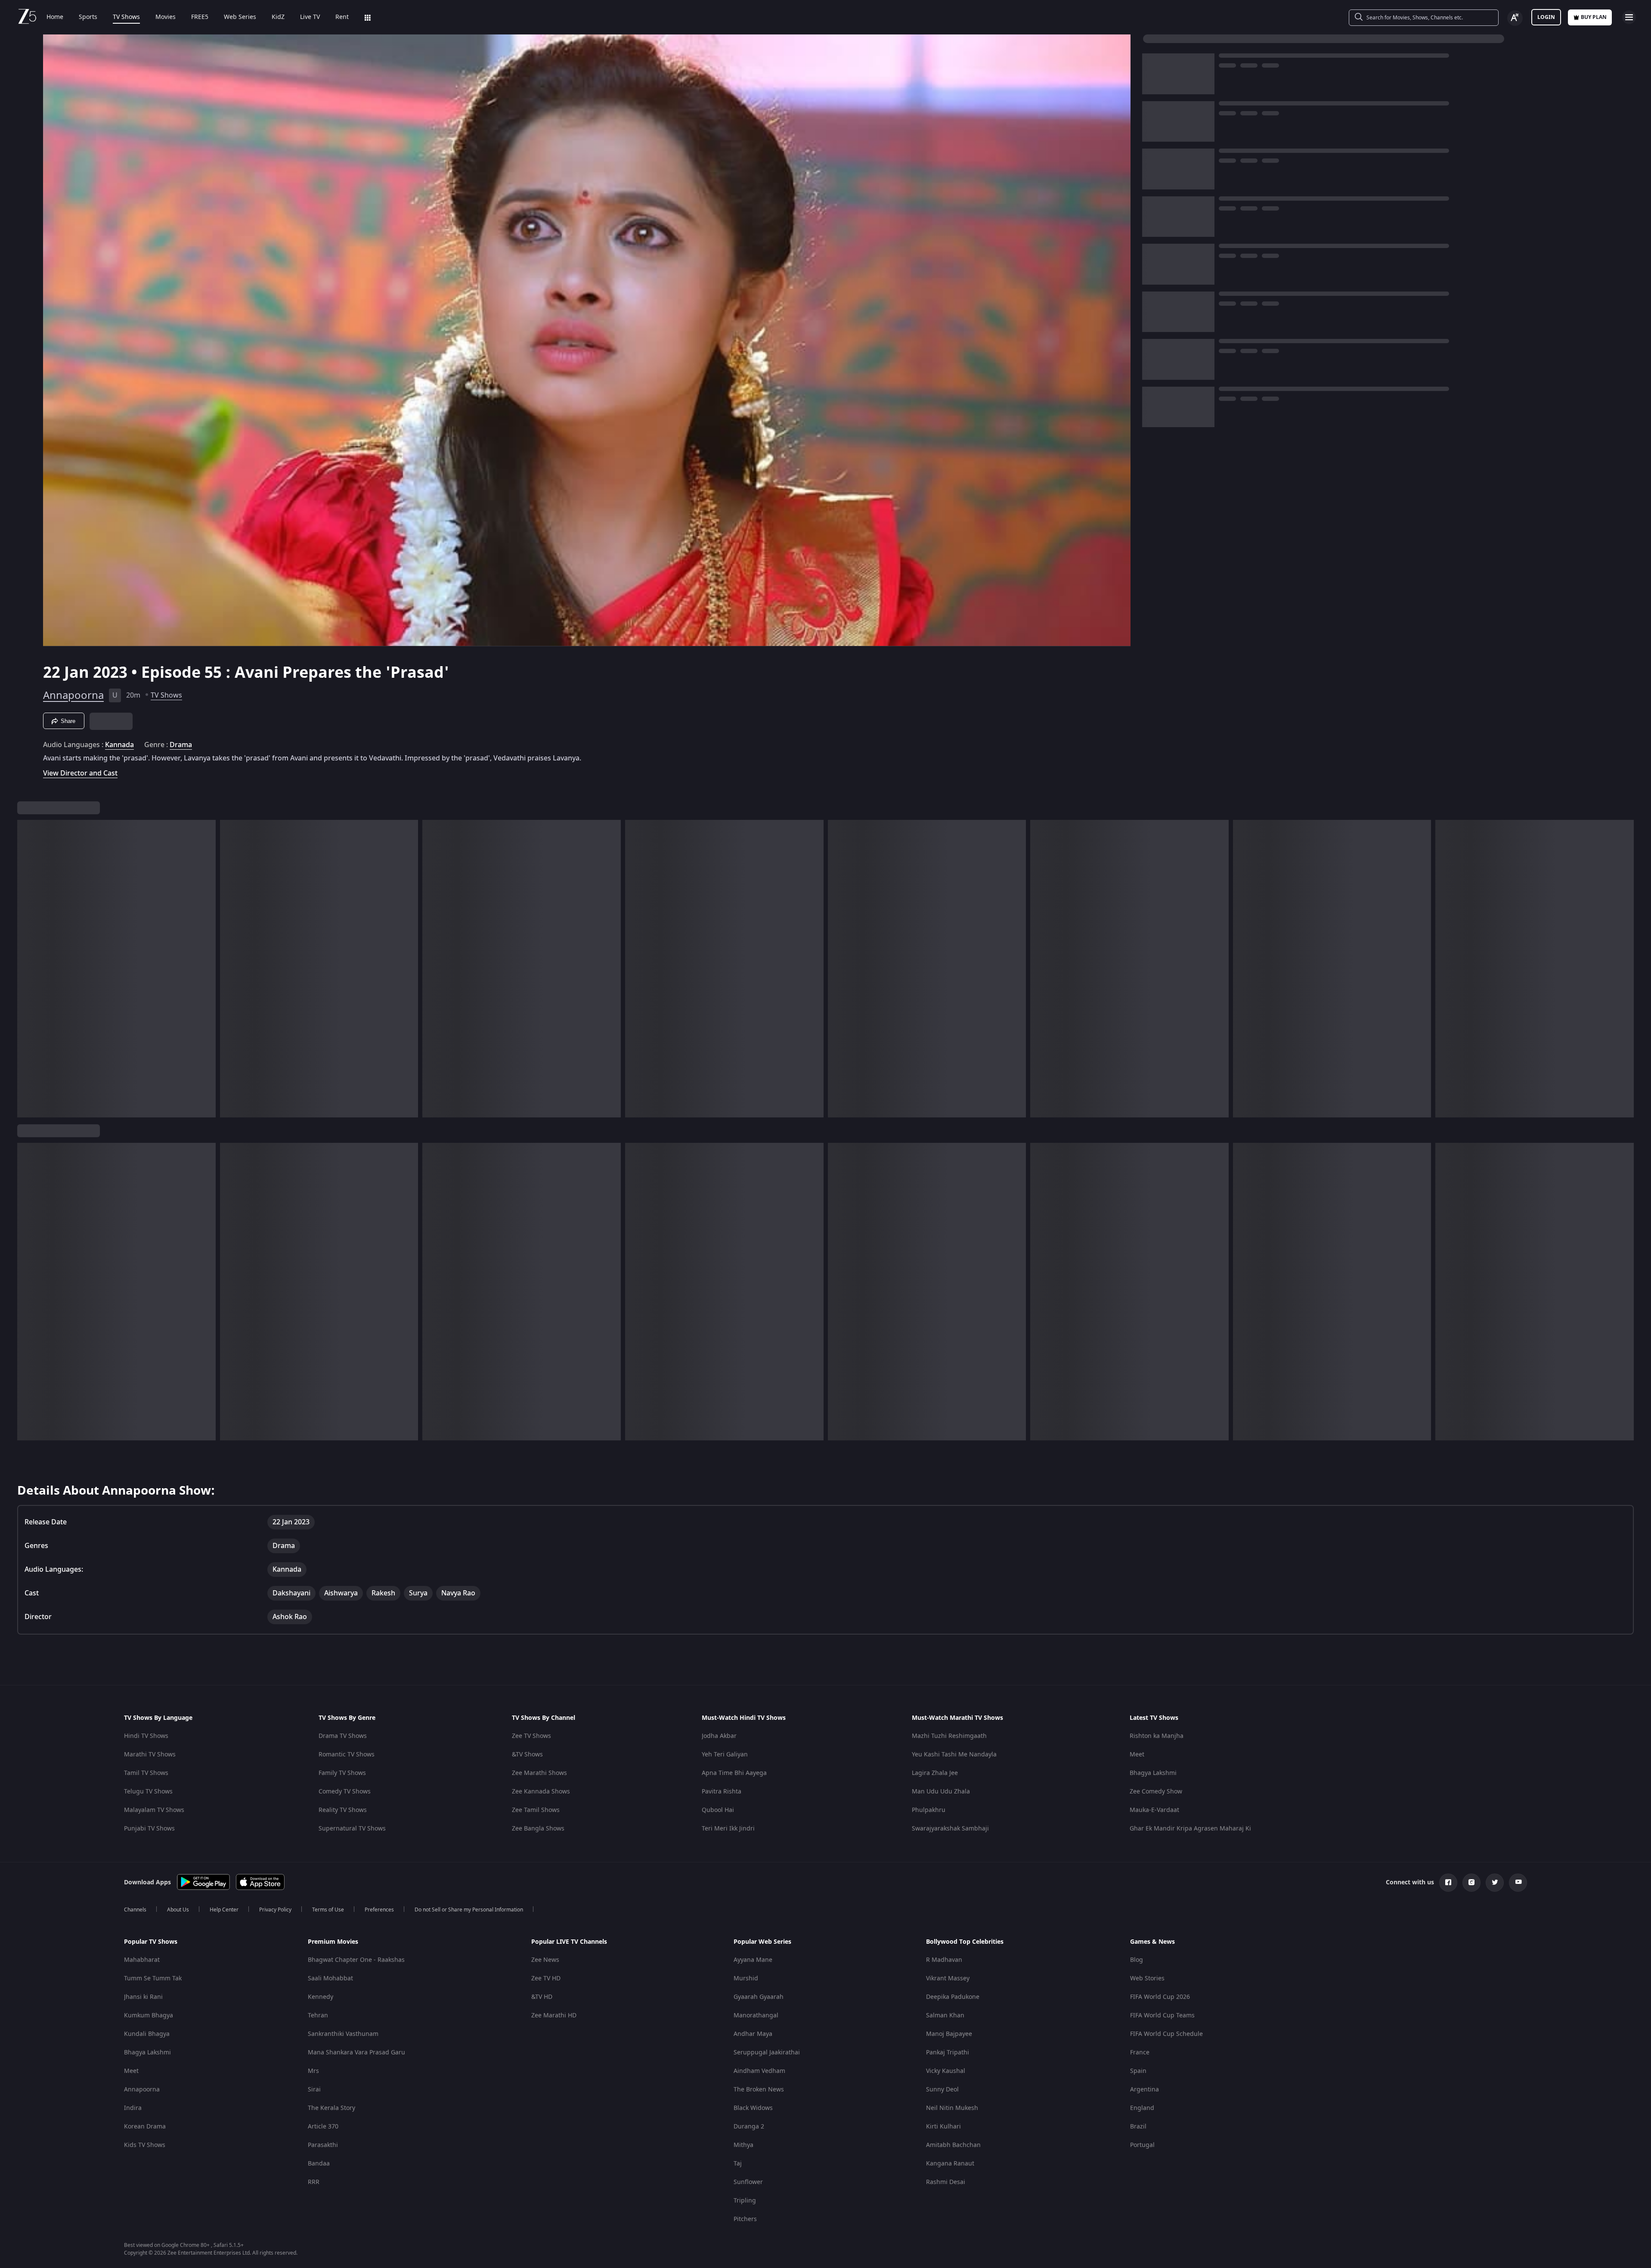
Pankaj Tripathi (948, 2052)
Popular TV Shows (151, 1942)
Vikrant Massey (948, 1978)
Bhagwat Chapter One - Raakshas (356, 1960)
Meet (1137, 1755)
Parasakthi (323, 2145)
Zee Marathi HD (554, 2015)
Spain (1138, 2071)
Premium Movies (333, 1942)
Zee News (545, 1960)
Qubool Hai (718, 1810)
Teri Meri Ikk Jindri (728, 1829)
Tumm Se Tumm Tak (153, 1978)
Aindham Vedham (759, 2071)
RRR (314, 2182)
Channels (135, 1910)
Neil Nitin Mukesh (952, 2108)
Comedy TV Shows (345, 1792)
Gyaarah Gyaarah (759, 1997)
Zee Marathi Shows (539, 1773)
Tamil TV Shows (146, 1773)
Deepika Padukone (953, 1997)
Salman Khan (945, 2015)
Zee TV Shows (531, 1736)
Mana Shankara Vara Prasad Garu (356, 2052)
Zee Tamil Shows (536, 1810)
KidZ (278, 17)
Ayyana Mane (753, 1960)
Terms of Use (328, 1910)
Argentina (1145, 2090)
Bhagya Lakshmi (1153, 1773)
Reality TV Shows (343, 1810)
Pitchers (745, 2219)
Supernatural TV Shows (352, 1829)
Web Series (240, 17)
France (1140, 2052)
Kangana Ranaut (950, 2164)
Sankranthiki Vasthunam (343, 2034)
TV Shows (126, 17)
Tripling (745, 2201)
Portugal (1142, 2145)
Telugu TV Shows (148, 1792)
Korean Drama (145, 2127)
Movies (166, 17)
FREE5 (200, 17)
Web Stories (1147, 1978)
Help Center (224, 1910)
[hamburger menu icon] (1629, 17)
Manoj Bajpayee (949, 2034)
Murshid (746, 1978)
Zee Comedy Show (1156, 1792)
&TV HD (542, 1997)
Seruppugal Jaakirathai (767, 2052)
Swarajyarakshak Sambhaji (950, 1829)
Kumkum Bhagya (149, 2015)
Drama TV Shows (343, 1736)
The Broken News (759, 2090)
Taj (738, 2164)
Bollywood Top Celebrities (965, 1942)
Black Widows (753, 2108)
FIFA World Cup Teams (1162, 2015)
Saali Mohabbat (330, 1978)
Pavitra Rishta (722, 1792)
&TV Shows (527, 1755)
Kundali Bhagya (147, 2034)
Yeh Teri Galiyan (725, 1755)
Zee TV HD (546, 1978)
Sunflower (748, 2182)
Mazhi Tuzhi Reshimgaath (949, 1736)
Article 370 (323, 2127)
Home (55, 17)
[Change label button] (1515, 18)
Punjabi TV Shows (149, 1829)
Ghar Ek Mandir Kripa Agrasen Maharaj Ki (1190, 1829)
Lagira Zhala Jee (935, 1773)
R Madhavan (944, 1960)
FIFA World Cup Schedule (1166, 2034)
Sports (88, 17)
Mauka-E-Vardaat (1154, 1810)
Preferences (379, 1910)
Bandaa (319, 2164)
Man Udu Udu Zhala (941, 1792)
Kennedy (321, 1997)
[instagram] (1471, 1883)
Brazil (1138, 2127)
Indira (133, 2108)
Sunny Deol (942, 2090)
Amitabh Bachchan (953, 2145)
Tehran (318, 2015)
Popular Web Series (762, 1942)
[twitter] (1495, 1883)
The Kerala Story (331, 2108)
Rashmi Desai (946, 2182)
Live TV (310, 17)
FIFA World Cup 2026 (1160, 1997)
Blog (1137, 1960)
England (1142, 2108)
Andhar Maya (753, 2034)
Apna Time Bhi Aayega (734, 1773)
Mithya (743, 2145)
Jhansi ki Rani (143, 1997)
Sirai (314, 2090)
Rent (342, 17)
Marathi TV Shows (150, 1755)
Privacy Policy (275, 1910)
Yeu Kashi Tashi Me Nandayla (954, 1755)
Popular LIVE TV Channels (569, 1942)
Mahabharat (142, 1960)
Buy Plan (1594, 17)
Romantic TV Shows (347, 1755)
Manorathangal (756, 2015)
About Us (178, 1910)
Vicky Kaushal (946, 2071)
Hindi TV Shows (146, 1736)
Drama (181, 745)
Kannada (119, 745)
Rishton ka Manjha (1157, 1736)
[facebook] (1448, 1883)
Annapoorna (73, 695)
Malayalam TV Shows (154, 1810)
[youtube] (1518, 1883)
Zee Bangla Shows (538, 1829)
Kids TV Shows (145, 2145)
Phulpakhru (929, 1810)
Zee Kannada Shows (541, 1792)
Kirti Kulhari (943, 2127)
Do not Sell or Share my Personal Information (469, 1910)
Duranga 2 (749, 2127)
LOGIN (1546, 17)
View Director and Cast (80, 773)
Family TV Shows (342, 1773)
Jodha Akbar (719, 1736)
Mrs (313, 2071)
